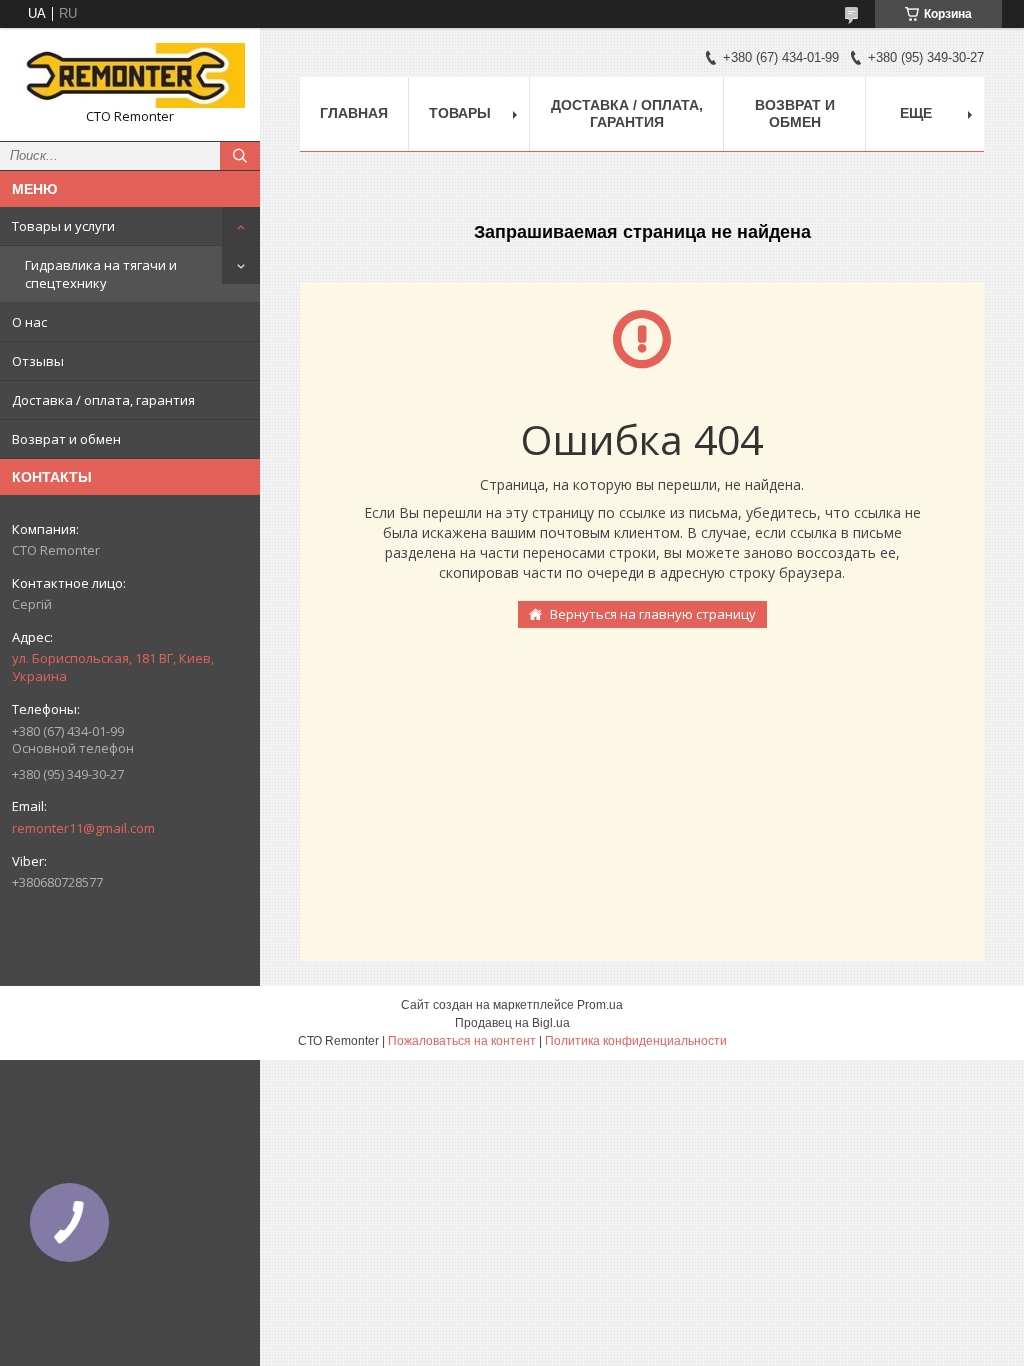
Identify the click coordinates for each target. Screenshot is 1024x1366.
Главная (354, 113)
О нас (29, 322)
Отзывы (38, 361)
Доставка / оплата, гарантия (103, 400)
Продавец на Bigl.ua (512, 1023)
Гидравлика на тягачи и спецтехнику (101, 274)
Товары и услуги (63, 226)
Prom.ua (600, 1005)
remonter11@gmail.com (83, 828)
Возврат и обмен (66, 439)
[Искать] (240, 156)
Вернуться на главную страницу (653, 614)
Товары (460, 113)
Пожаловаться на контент (462, 1041)
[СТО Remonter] (130, 75)
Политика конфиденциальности (636, 1041)
